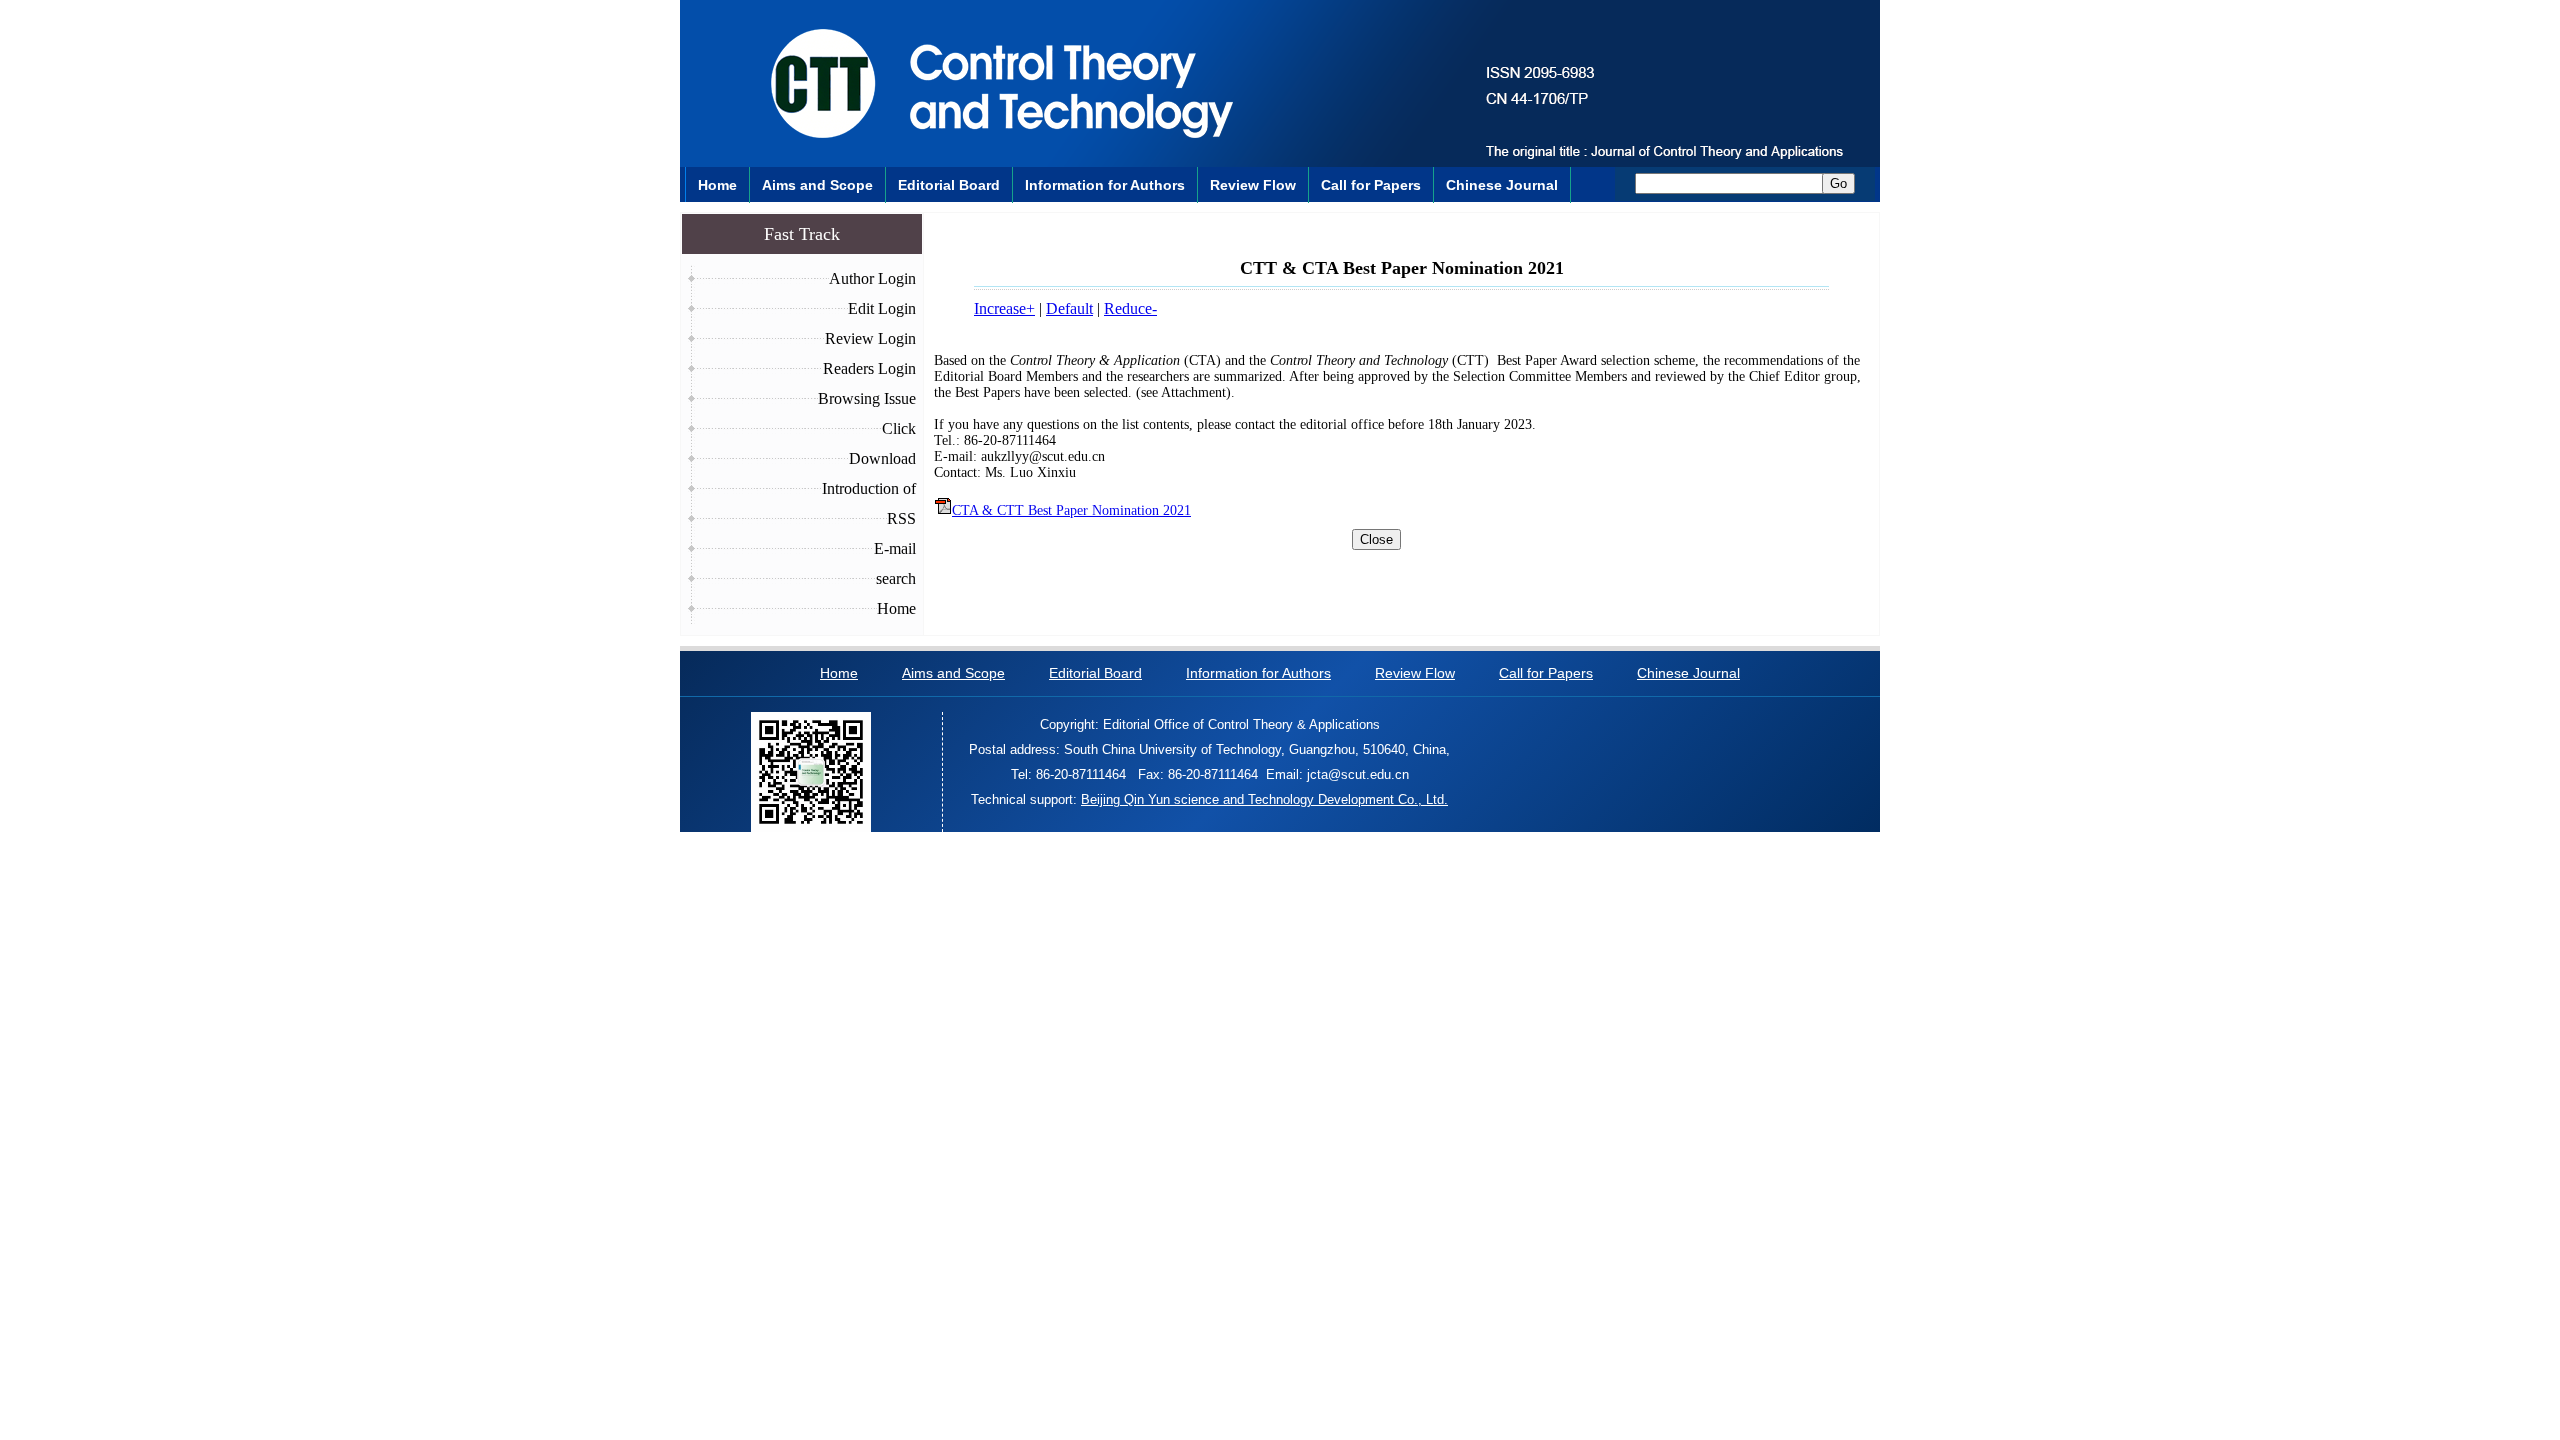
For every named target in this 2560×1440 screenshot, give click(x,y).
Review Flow (1253, 185)
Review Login (870, 338)
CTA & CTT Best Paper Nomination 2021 (1071, 510)
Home (717, 185)
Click (899, 428)
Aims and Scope (817, 185)
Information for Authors (1105, 185)
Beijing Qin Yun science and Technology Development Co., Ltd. (1264, 799)
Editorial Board (949, 185)
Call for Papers (1371, 185)
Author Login (872, 278)
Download (882, 458)
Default (1069, 308)
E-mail (895, 548)
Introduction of (869, 488)
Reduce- (1130, 308)
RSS (901, 518)
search (896, 578)
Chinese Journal (1502, 185)
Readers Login (869, 368)
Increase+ (1004, 308)
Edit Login (882, 308)
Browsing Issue (867, 398)
